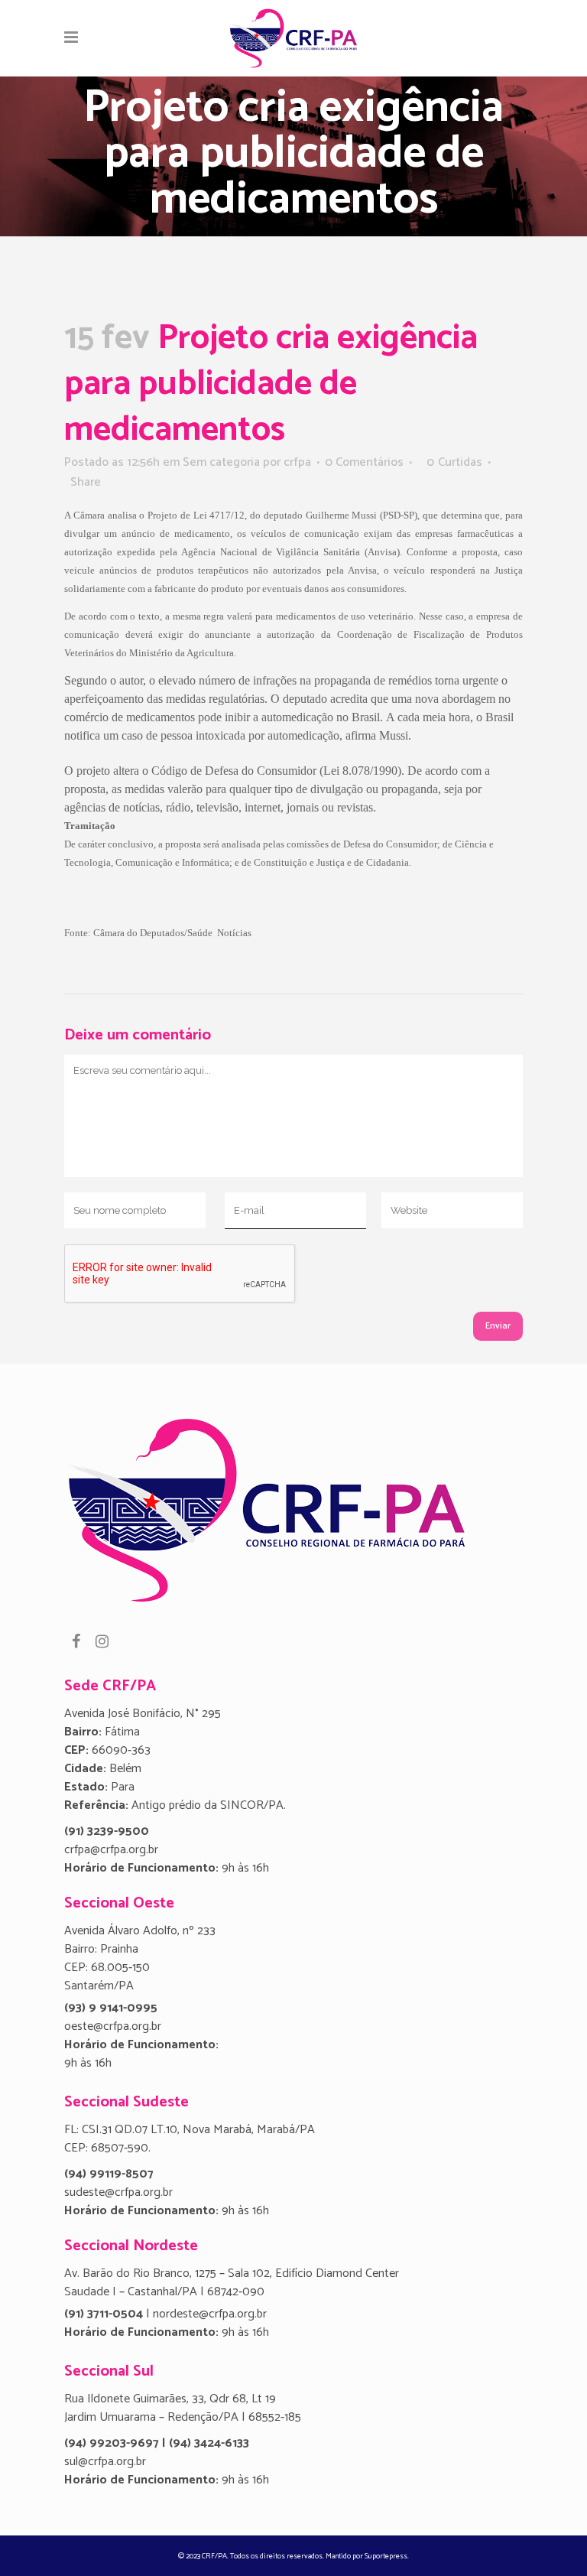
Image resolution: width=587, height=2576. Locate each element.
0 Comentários (364, 462)
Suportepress (386, 2556)
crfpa (297, 462)
